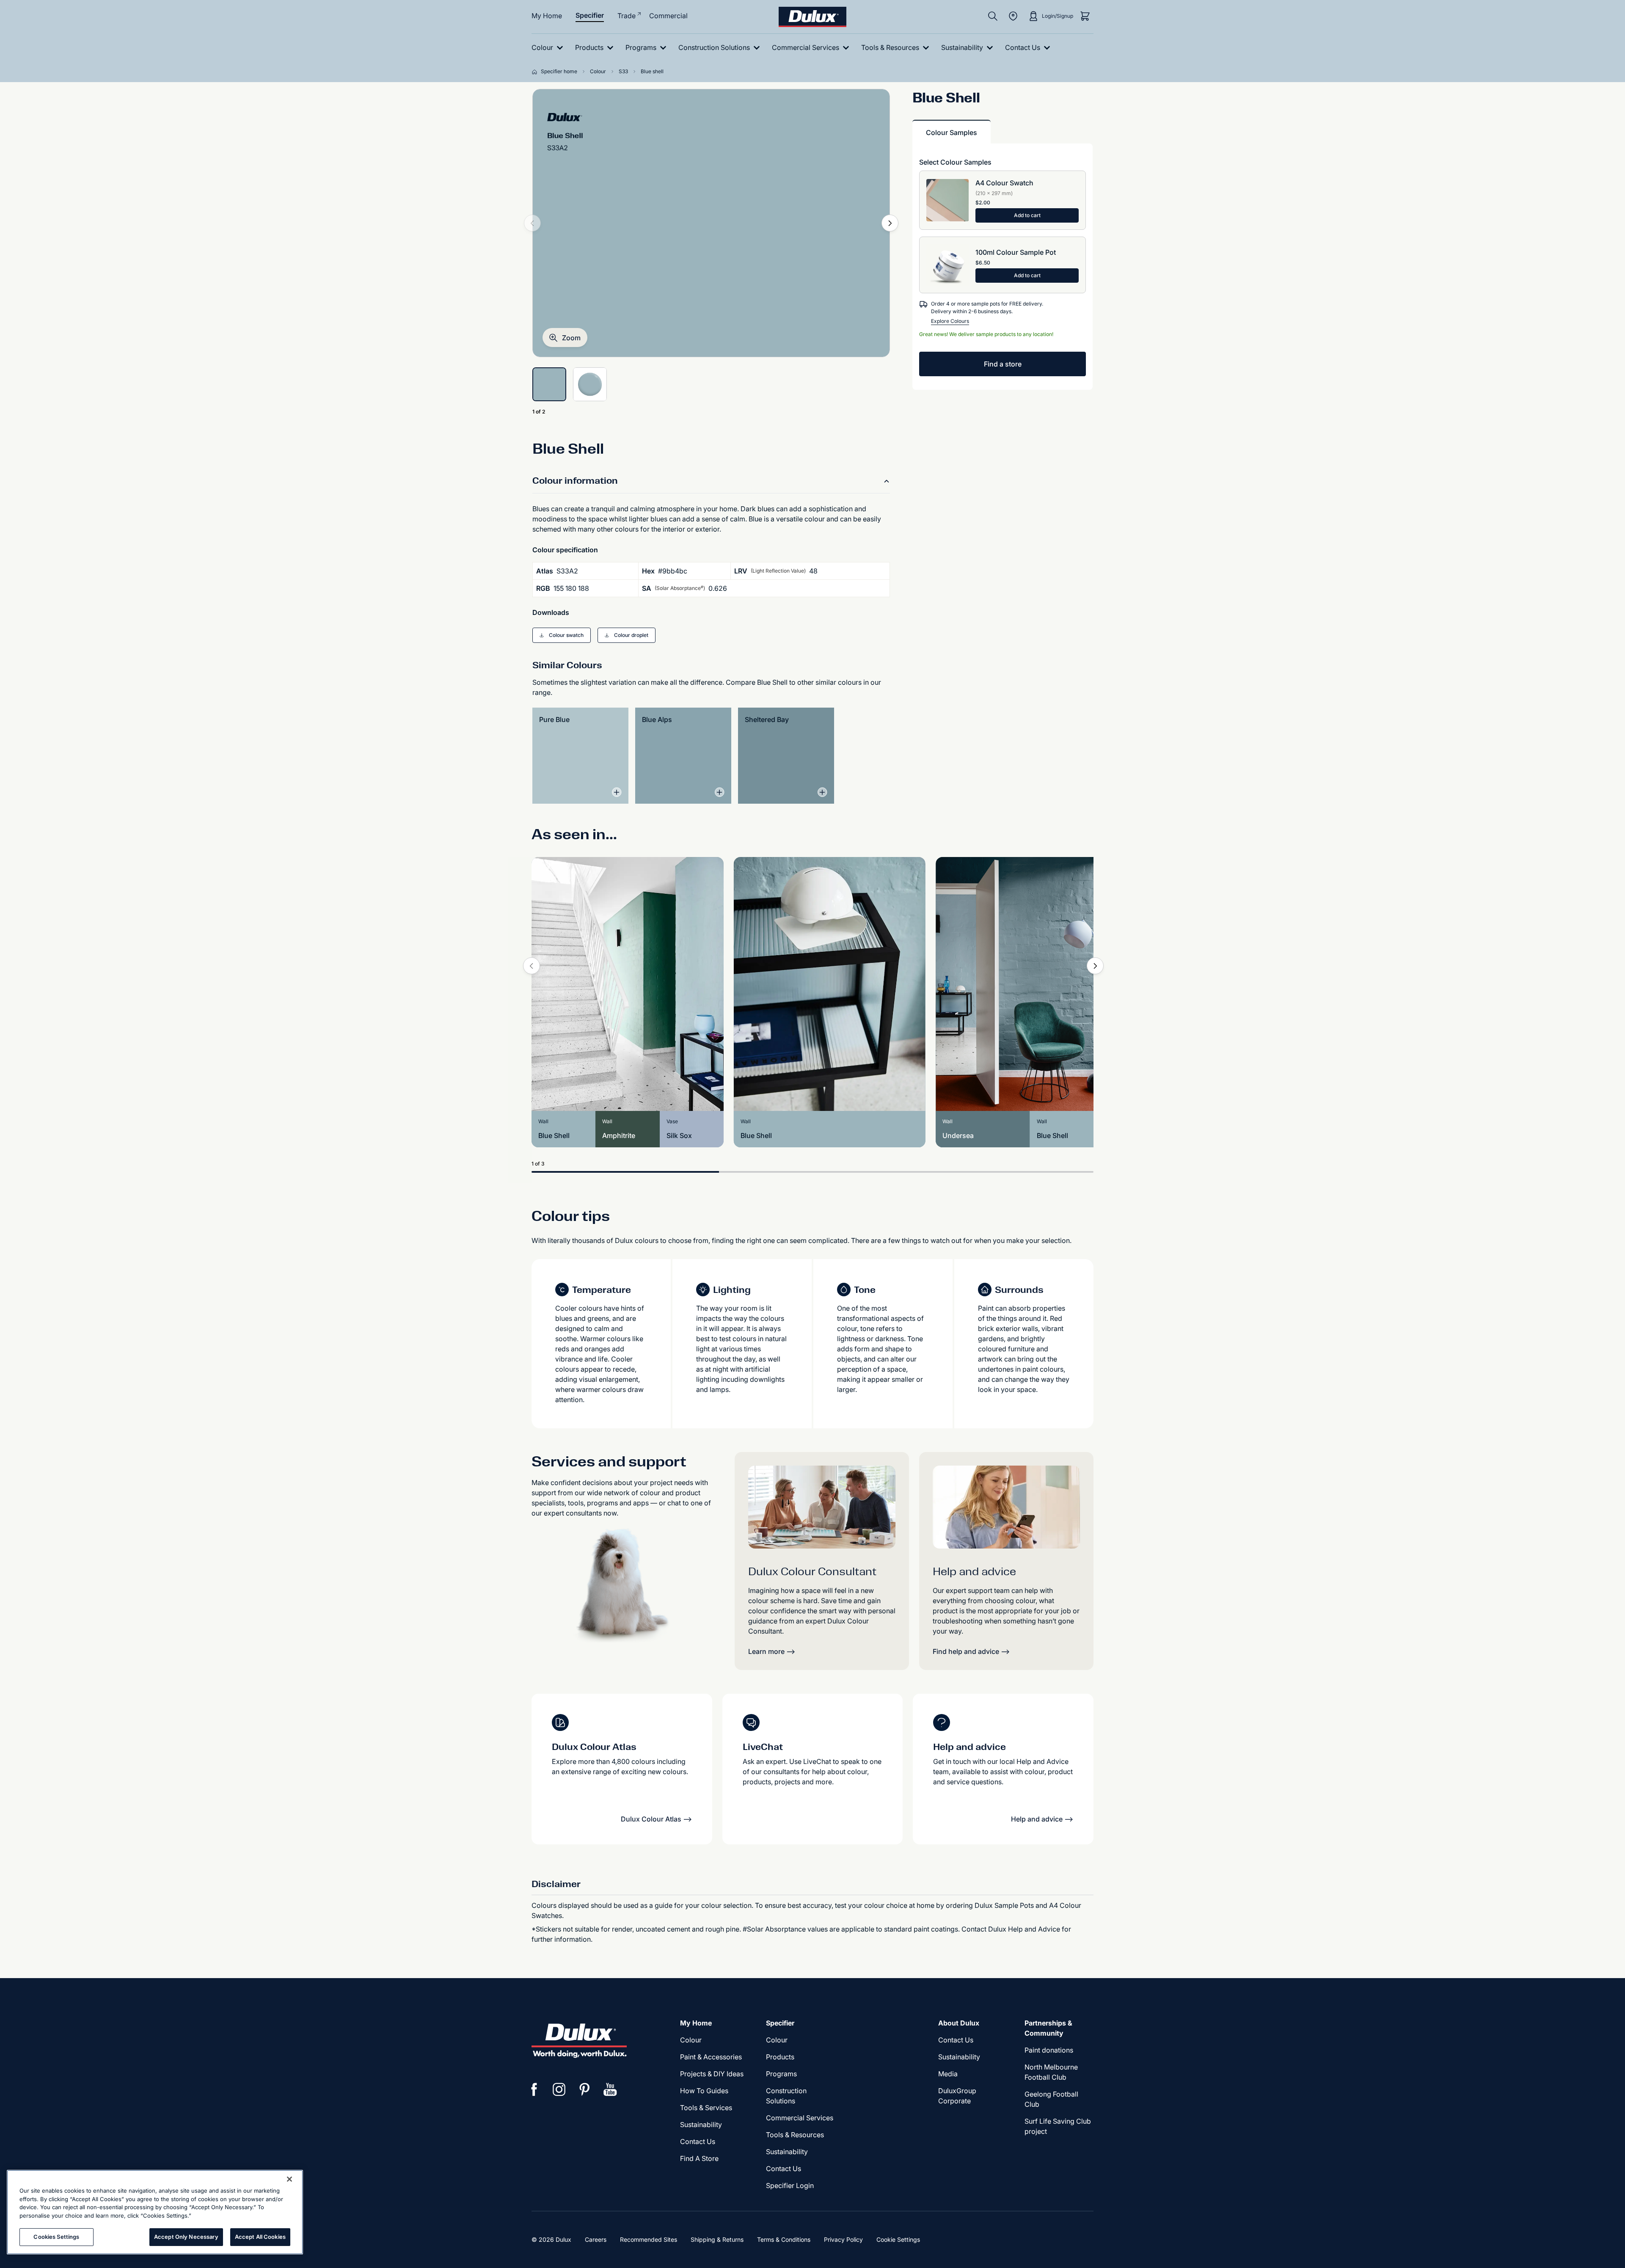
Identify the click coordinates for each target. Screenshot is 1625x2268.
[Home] (536, 72)
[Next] (890, 223)
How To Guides (704, 2091)
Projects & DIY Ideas (712, 2074)
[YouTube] (610, 2089)
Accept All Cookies (260, 2237)
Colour (691, 2040)
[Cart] (1085, 16)
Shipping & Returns (717, 2239)
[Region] (1013, 16)
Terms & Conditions (784, 2239)
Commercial (668, 16)
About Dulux (959, 2023)
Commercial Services (800, 2118)
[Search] (993, 16)
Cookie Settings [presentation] (898, 2239)
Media (948, 2074)
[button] (565, 338)
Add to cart (1027, 215)
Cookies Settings (56, 2237)
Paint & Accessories (711, 2057)
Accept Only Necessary (186, 2237)
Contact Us (698, 2141)
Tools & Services (706, 2108)
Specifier (590, 15)
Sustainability (787, 2152)
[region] (155, 2212)
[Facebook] (534, 2089)
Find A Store (699, 2158)
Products (780, 2057)
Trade (627, 16)
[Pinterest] (585, 2089)
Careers (596, 2239)
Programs (781, 2074)
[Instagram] (559, 2089)
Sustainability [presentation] (701, 2125)
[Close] (289, 2179)
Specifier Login (790, 2185)
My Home (547, 16)
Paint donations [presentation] (1049, 2050)
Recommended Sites (649, 2239)
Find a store (1003, 364)
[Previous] (532, 966)
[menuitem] (549, 48)
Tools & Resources (795, 2135)
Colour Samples (952, 132)
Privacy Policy (843, 2239)
